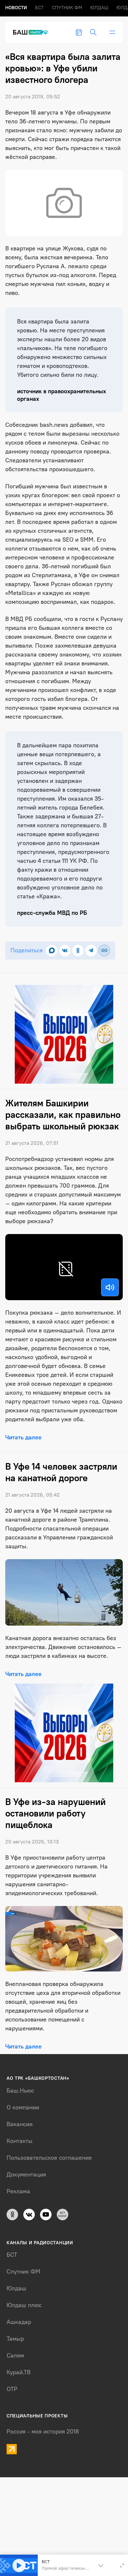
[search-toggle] (93, 32)
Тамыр (15, 2339)
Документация (26, 2175)
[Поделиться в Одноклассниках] (78, 951)
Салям (15, 2356)
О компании (23, 2107)
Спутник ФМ (67, 8)
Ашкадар (19, 2322)
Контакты (20, 2141)
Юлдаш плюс (24, 2305)
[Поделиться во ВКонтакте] (65, 951)
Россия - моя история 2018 (43, 2432)
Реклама (18, 2191)
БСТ (39, 8)
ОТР (12, 2389)
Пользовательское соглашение (49, 2158)
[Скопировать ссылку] (104, 951)
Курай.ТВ (19, 2372)
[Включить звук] (110, 1287)
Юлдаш (99, 8)
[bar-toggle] (112, 32)
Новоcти (16, 8)
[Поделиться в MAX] (52, 951)
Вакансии (20, 2124)
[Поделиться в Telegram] (91, 951)
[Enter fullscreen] (122, 2565)
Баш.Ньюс (20, 2091)
